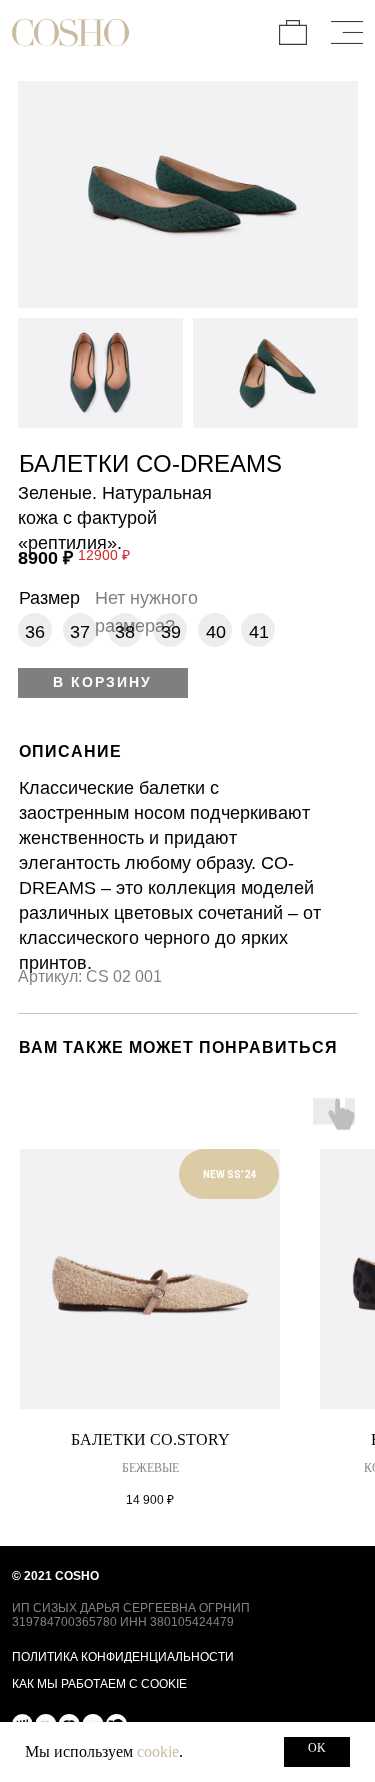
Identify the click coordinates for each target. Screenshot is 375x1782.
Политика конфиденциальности (123, 1656)
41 (259, 632)
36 (35, 632)
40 (216, 632)
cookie (158, 1751)
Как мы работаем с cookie (99, 1683)
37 (80, 632)
